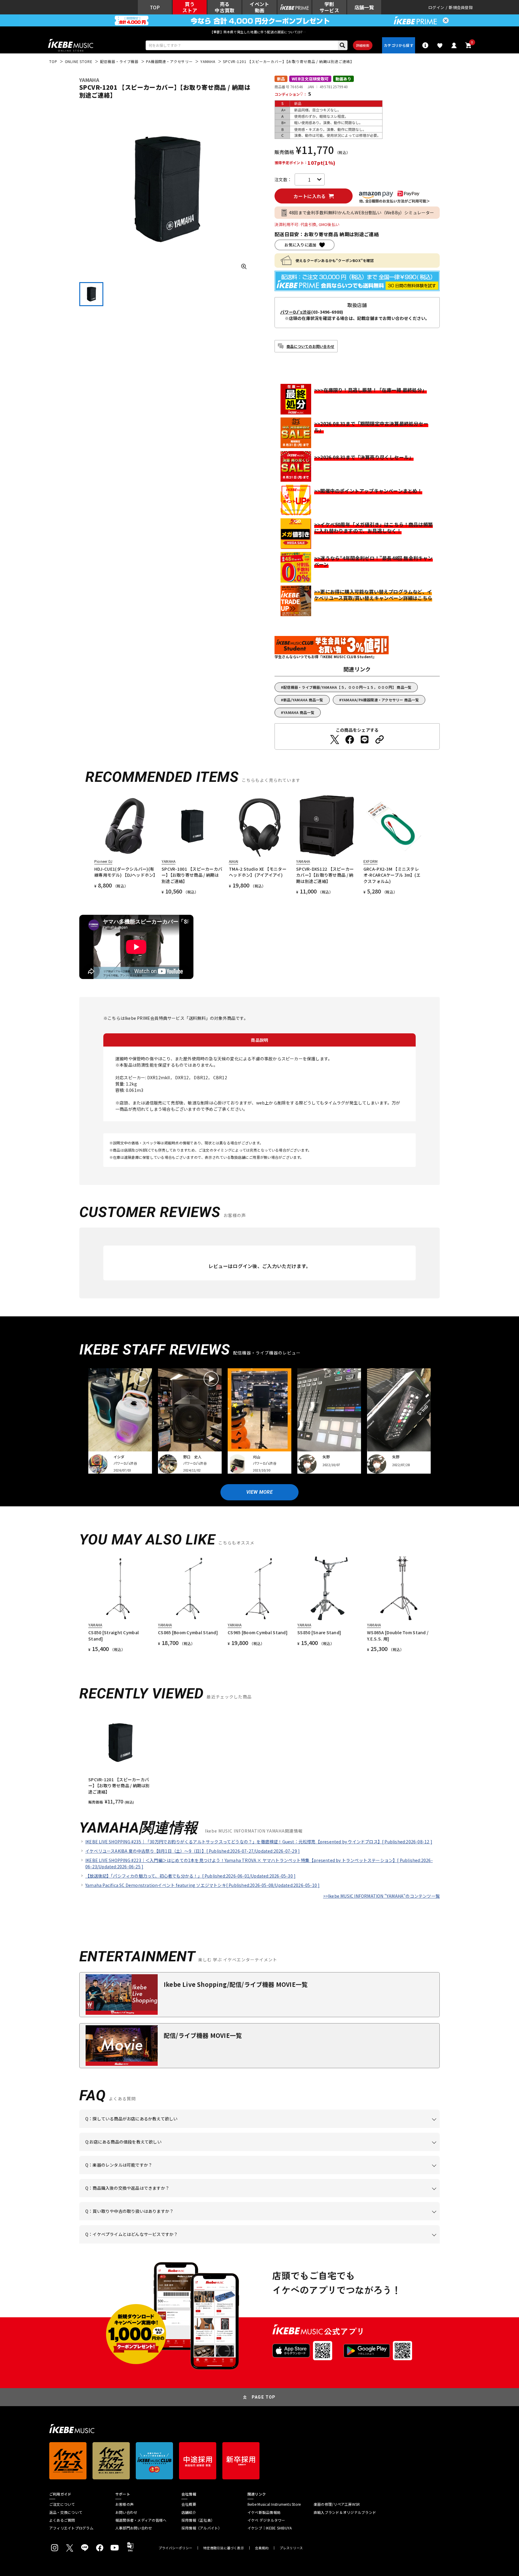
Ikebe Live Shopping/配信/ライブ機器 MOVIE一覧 (236, 1984)
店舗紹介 (189, 2512)
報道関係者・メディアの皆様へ (141, 2520)
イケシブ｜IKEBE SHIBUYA (270, 2528)
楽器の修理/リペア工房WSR (337, 2504)
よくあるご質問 (62, 2520)
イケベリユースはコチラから (164, 2220)
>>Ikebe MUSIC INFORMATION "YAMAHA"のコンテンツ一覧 (381, 1896)
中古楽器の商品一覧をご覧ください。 (262, 2174)
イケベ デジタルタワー (266, 2520)
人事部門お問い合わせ (134, 2528)
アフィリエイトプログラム (71, 2528)
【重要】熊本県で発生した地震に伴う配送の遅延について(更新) (259, 32)
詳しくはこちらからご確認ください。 (364, 2197)
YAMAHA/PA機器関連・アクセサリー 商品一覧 (380, 700)
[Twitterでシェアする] (335, 740)
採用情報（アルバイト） (202, 2528)
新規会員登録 (461, 7)
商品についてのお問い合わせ (310, 346)
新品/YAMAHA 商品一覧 (303, 700)
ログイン (436, 7)
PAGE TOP (264, 2397)
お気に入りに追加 (300, 245)
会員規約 (262, 2548)
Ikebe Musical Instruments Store (274, 2504)
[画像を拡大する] (244, 267)
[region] (259, 1758)
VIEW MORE (259, 1492)
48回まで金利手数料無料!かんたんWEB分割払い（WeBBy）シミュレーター (362, 212)
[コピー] (380, 740)
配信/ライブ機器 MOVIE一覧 (203, 2035)
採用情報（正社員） (198, 2520)
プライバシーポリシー (175, 2548)
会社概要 (189, 2504)
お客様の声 (124, 2504)
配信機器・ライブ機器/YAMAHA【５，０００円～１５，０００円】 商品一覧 (347, 687)
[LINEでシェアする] (365, 740)
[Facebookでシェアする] (350, 740)
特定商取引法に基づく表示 (224, 2548)
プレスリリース (291, 2548)
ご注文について (62, 2504)
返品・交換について (66, 2512)
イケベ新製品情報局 (264, 2512)
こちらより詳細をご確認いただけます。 (179, 2243)
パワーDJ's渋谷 (296, 312)
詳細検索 (363, 45)
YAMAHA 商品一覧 (299, 712)
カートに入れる (310, 196)
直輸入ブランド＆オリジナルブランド (345, 2512)
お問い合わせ (126, 2512)
